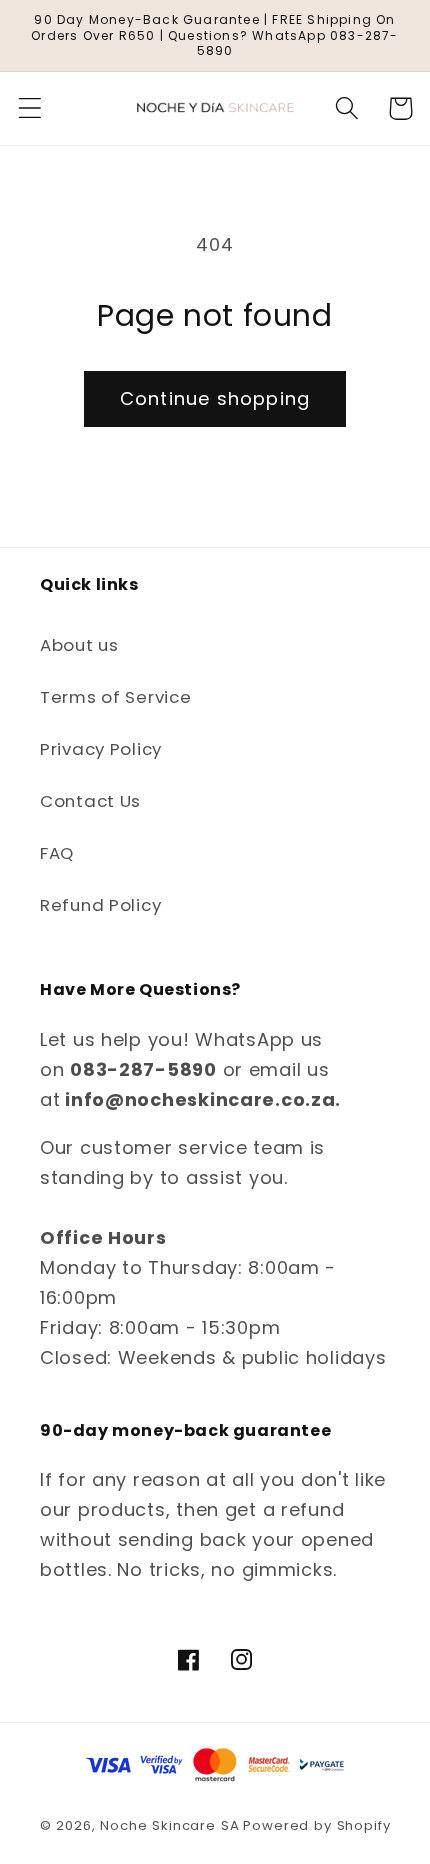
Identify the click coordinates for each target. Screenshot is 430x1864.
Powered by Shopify (316, 1825)
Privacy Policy (101, 749)
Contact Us (90, 801)
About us (79, 645)
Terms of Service (116, 697)
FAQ (57, 853)
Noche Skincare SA (169, 1825)
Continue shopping (215, 398)
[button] (30, 108)
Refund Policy (100, 905)
